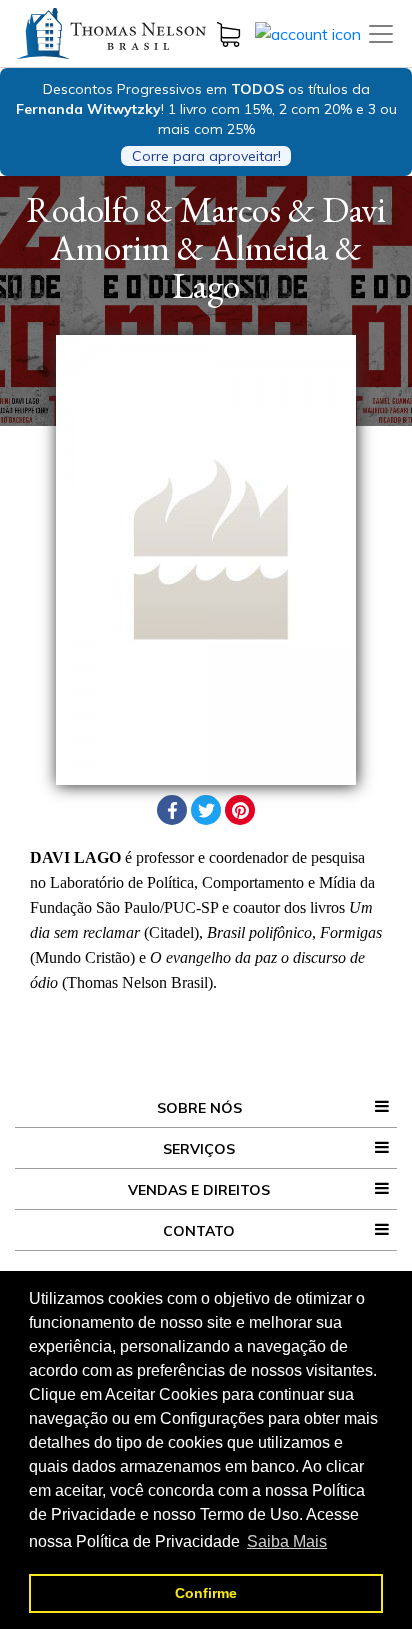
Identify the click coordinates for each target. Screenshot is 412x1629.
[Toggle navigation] (381, 34)
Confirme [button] (206, 1593)
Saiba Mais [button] (287, 1541)
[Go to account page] (308, 32)
